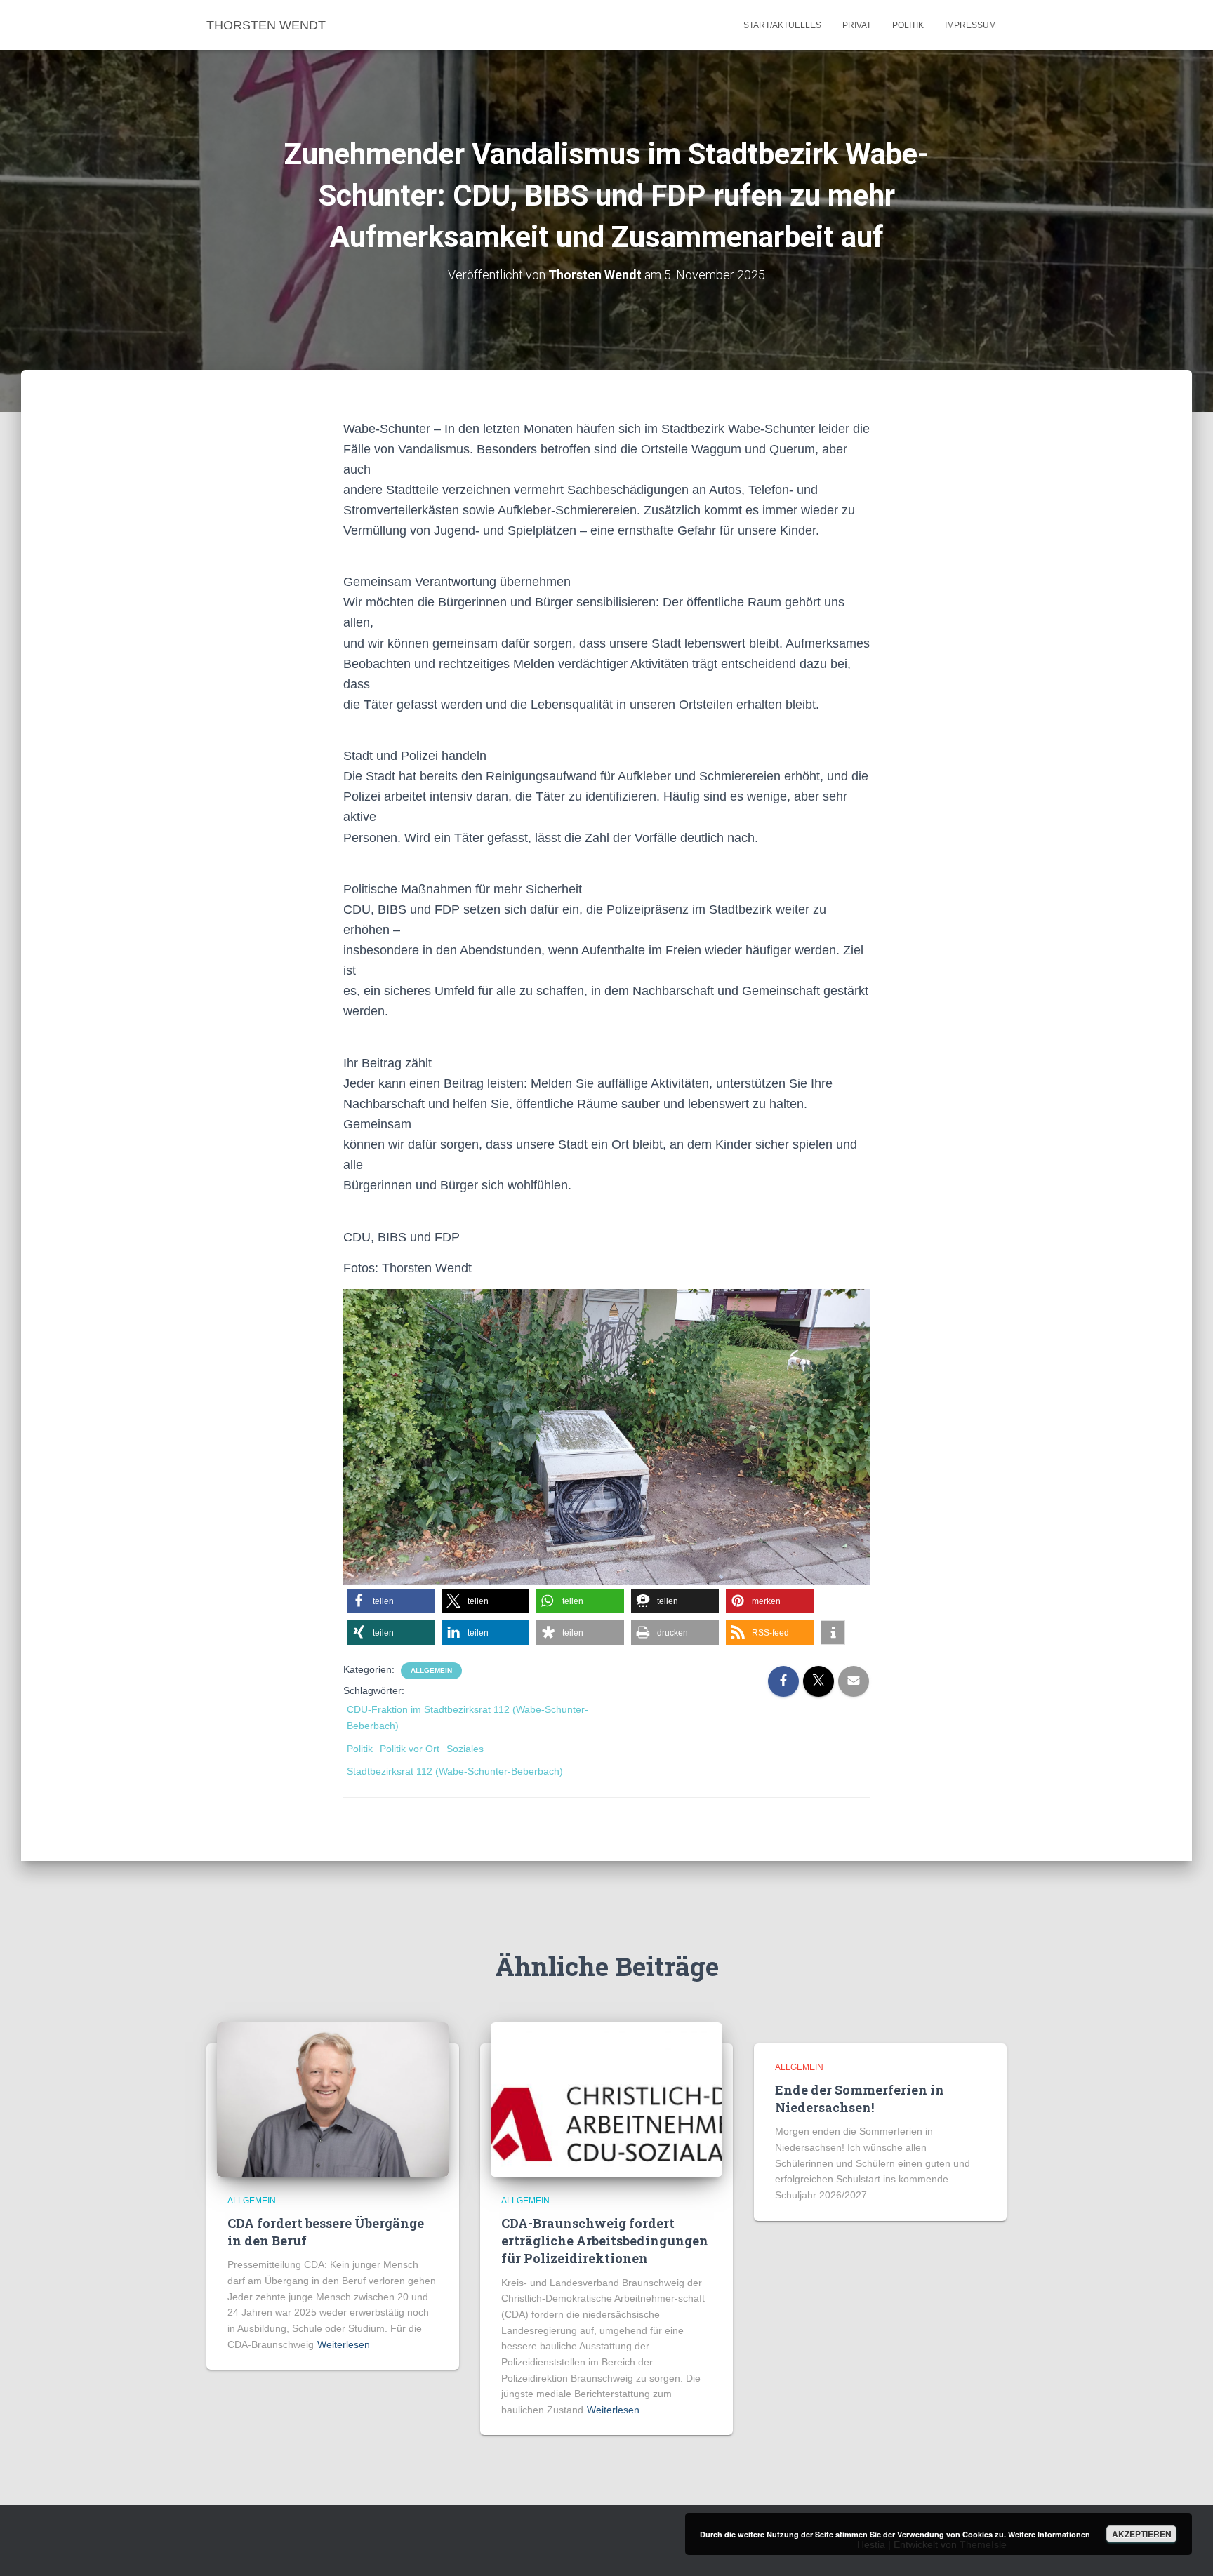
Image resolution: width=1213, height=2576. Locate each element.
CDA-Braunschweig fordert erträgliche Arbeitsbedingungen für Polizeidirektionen (605, 2241)
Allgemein (431, 1670)
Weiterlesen (344, 2344)
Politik (908, 25)
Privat (857, 25)
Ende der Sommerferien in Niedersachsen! (860, 2098)
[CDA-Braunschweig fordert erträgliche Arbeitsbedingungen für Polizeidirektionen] (606, 2098)
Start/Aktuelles (782, 25)
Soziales (465, 1749)
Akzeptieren (1142, 2534)
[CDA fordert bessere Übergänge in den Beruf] (333, 2098)
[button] (391, 1601)
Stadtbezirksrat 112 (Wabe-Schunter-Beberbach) (455, 1771)
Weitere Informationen (1049, 2534)
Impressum (970, 25)
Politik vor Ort (410, 1749)
